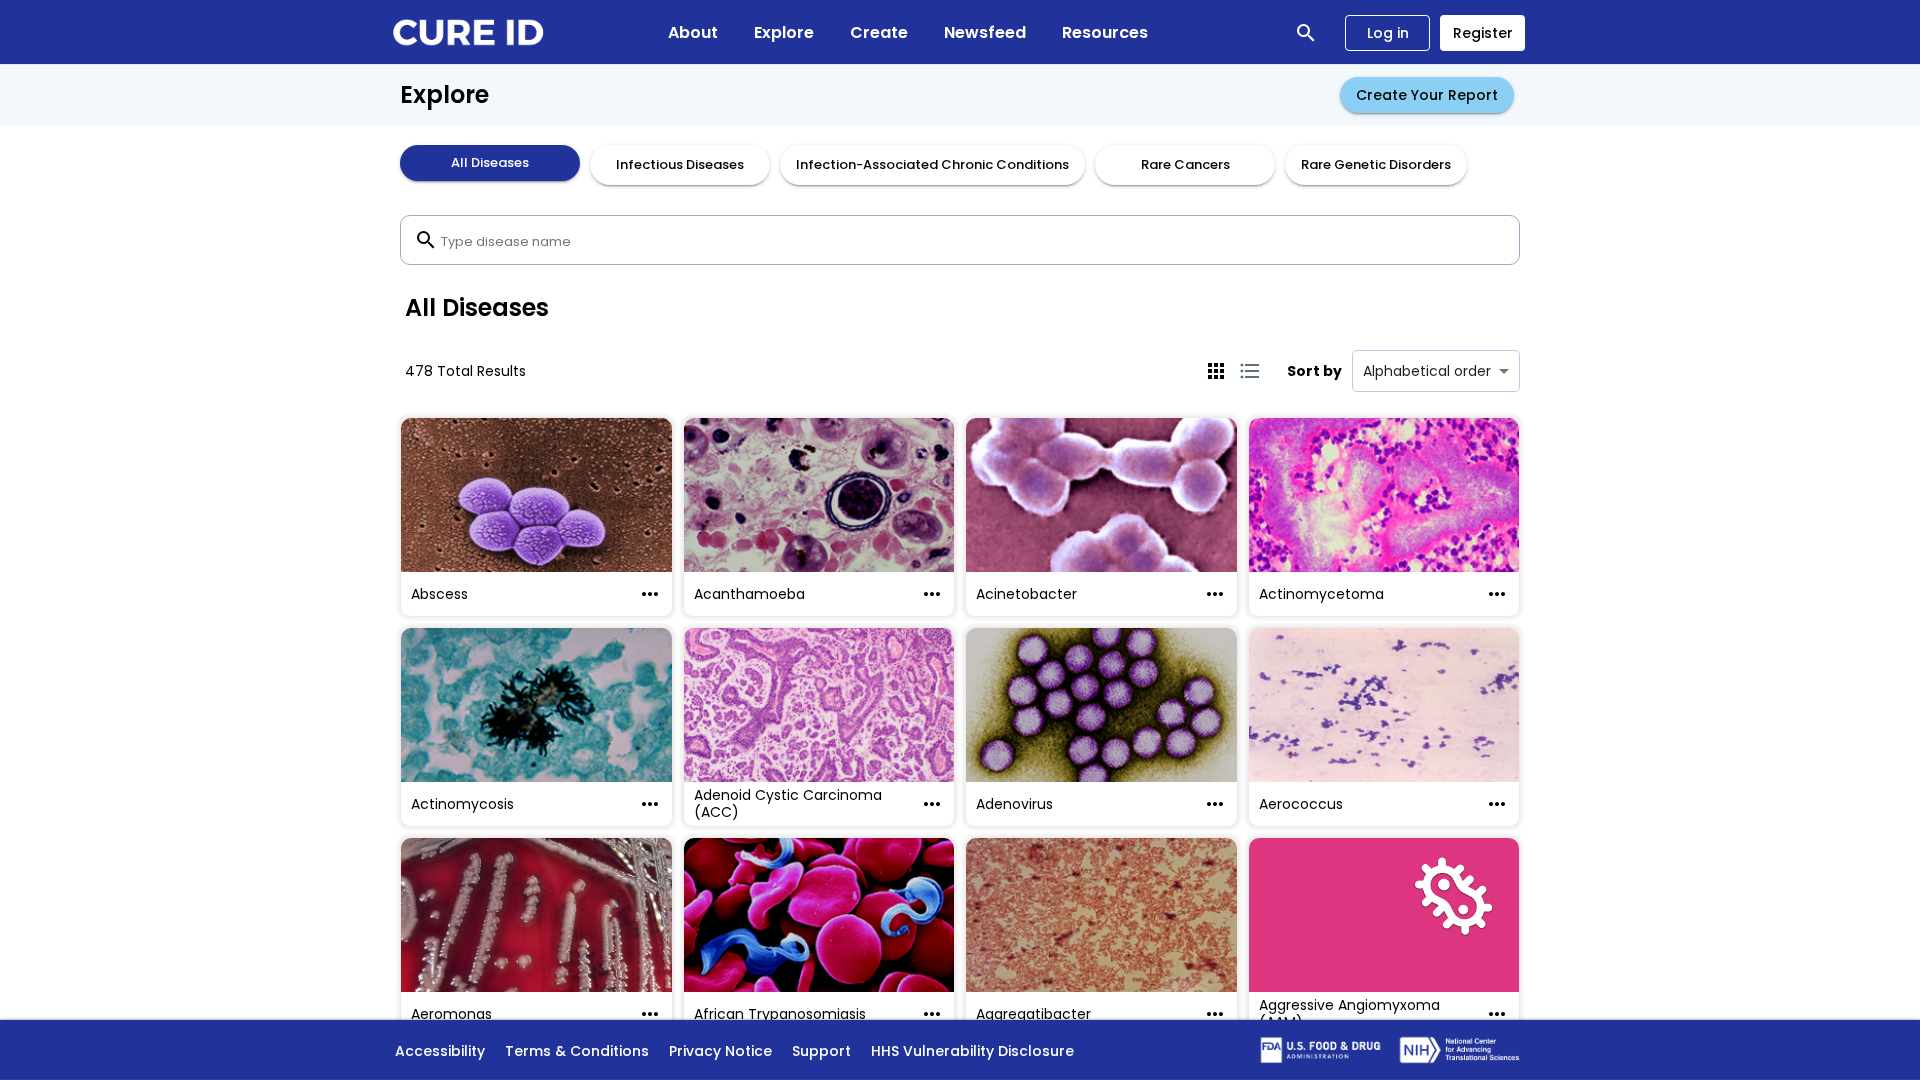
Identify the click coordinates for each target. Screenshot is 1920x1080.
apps (1216, 371)
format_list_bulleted (1250, 371)
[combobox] (960, 240)
